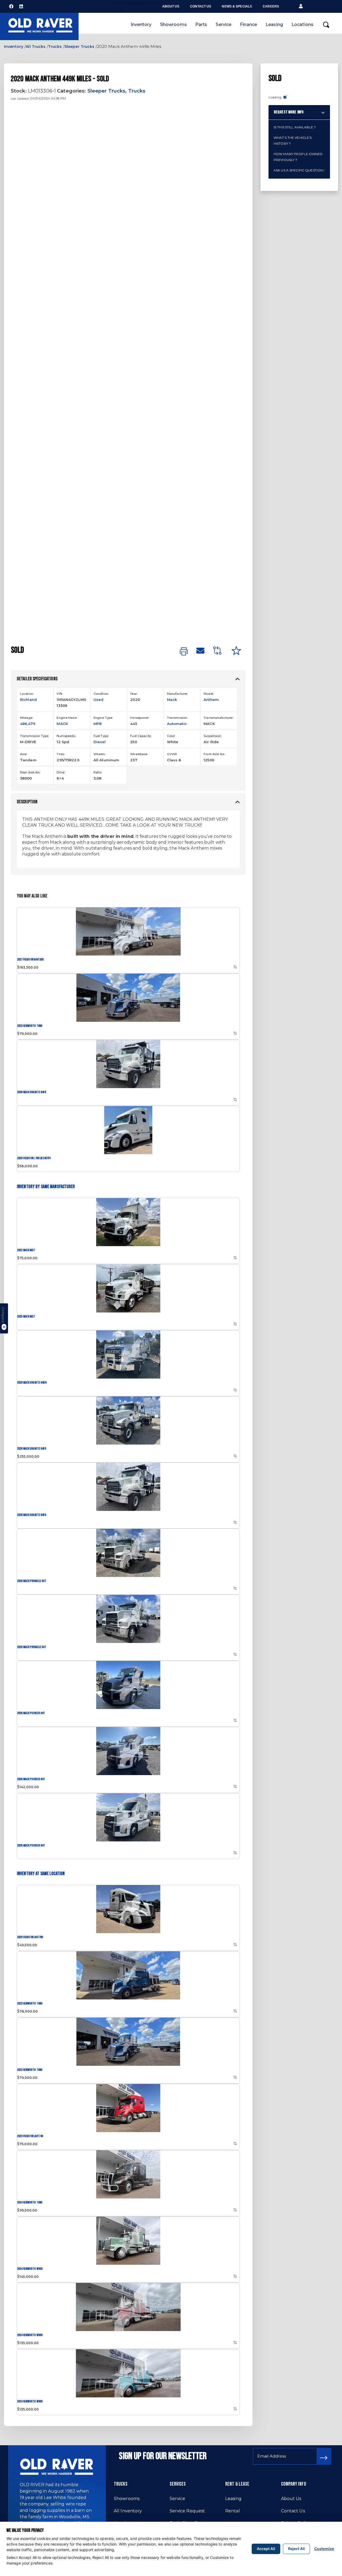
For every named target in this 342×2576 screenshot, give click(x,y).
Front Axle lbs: (214, 754)
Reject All (296, 2549)
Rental (233, 2511)
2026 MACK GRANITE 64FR (32, 1449)
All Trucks (36, 47)
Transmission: (177, 718)
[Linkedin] (21, 6)
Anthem (211, 700)
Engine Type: (103, 718)
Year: (134, 694)
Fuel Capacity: (141, 736)
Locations (302, 24)
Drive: (61, 772)
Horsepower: (140, 718)
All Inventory (128, 2511)
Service (224, 24)
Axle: (24, 754)
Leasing (274, 24)
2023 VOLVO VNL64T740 (30, 2136)
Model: (209, 694)
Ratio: (98, 772)
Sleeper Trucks (79, 47)
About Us (171, 6)
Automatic (177, 724)
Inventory (141, 24)
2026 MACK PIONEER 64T (31, 1713)
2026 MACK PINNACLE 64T (32, 1581)
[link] (184, 652)
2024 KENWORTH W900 (30, 2269)
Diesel (100, 742)
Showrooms (173, 24)
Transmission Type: (34, 736)
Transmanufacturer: (218, 718)
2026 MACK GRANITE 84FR (32, 1092)
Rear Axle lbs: (30, 772)
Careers (271, 6)
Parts (201, 24)
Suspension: (213, 736)
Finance (248, 24)
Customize (324, 2549)
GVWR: (172, 754)
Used (98, 700)
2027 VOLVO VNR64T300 (30, 960)
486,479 (28, 724)
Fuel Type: (101, 736)
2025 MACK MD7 (26, 1317)
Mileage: (26, 718)
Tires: (61, 754)
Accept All (266, 2549)
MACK (62, 724)
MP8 (98, 724)
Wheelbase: (139, 754)
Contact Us (201, 6)
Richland (28, 700)
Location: (27, 694)
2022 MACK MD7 (26, 1250)
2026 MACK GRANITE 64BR (32, 1383)
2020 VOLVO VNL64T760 (30, 1937)
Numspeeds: (66, 736)
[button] (301, 6)
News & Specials (237, 6)
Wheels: (100, 754)
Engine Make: (67, 718)
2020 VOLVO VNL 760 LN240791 (34, 1158)
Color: (171, 736)
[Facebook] (11, 6)
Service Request (187, 2511)
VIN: (60, 694)
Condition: (101, 694)
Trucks (55, 47)
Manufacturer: (178, 694)
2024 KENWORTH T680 (30, 2203)
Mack (172, 700)
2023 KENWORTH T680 (30, 1026)
